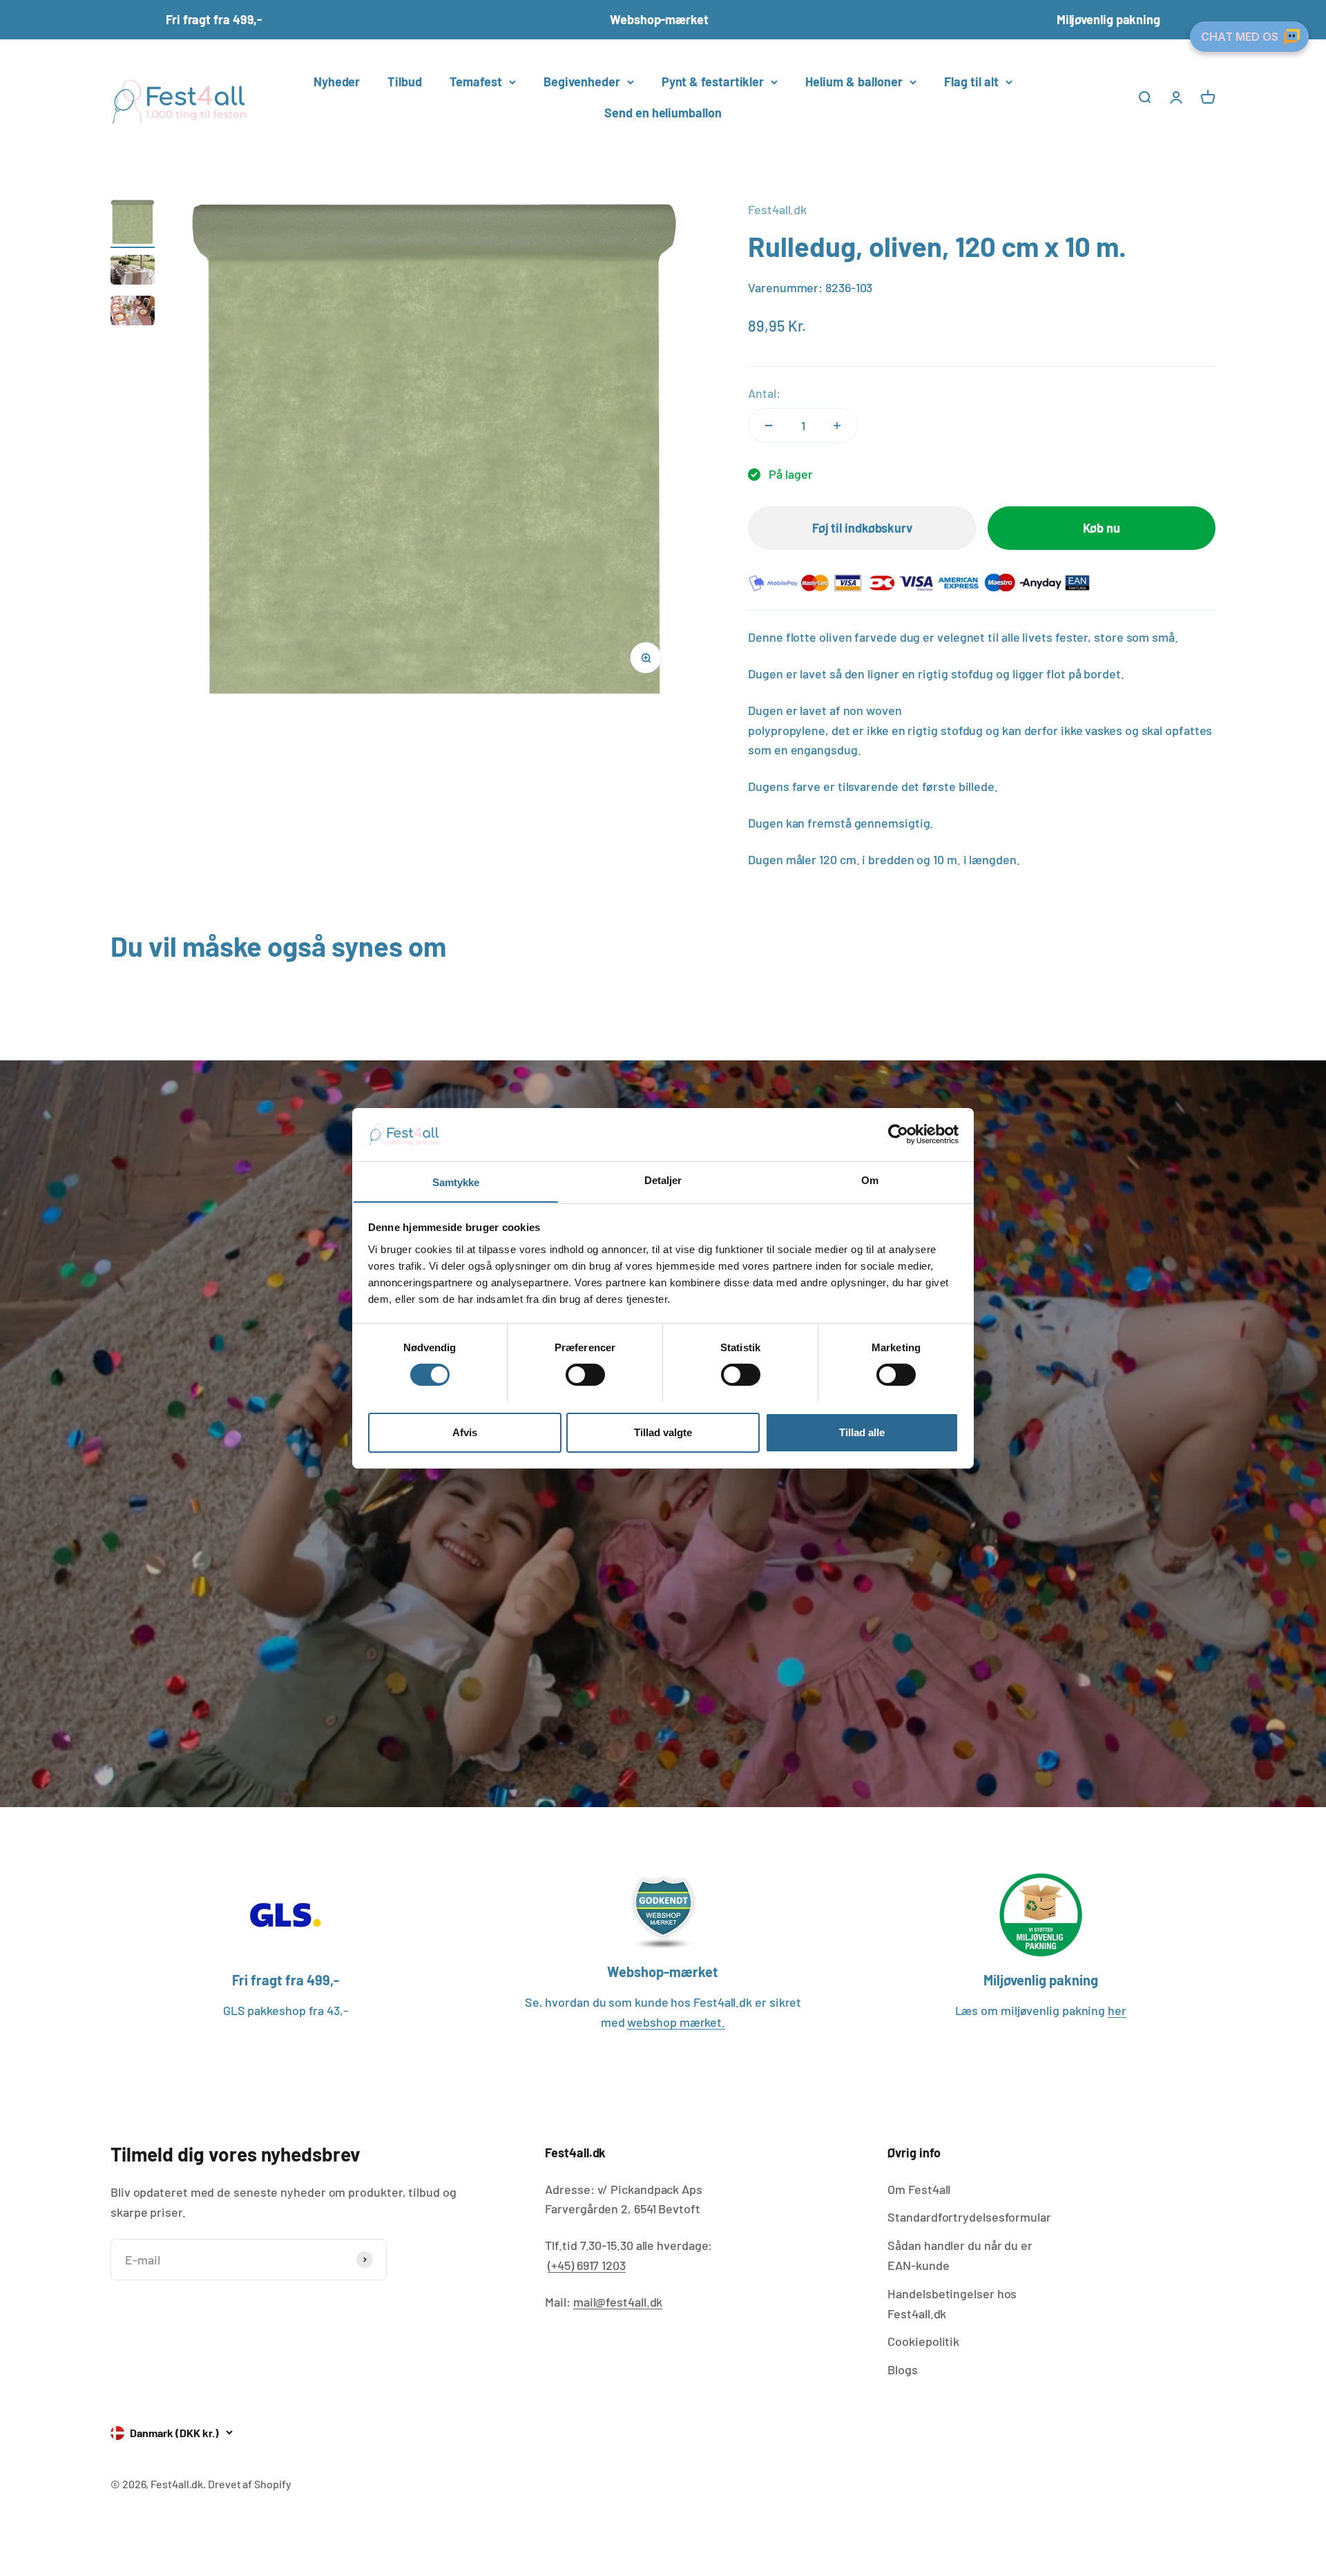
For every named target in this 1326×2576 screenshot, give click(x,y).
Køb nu (1101, 528)
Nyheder (337, 82)
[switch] (585, 1375)
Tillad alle (862, 1432)
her (1117, 2010)
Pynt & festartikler (713, 82)
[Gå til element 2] (133, 272)
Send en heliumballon (663, 113)
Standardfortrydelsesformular (969, 2217)
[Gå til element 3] (133, 313)
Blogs (903, 2369)
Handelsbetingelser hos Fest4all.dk (952, 2303)
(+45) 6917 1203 (587, 2265)
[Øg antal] (837, 426)
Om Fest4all (919, 2189)
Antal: (764, 393)
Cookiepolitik (923, 2341)
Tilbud (404, 82)
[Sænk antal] (769, 426)
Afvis (465, 1432)
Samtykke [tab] (456, 1182)
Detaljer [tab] (663, 1180)
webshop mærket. (676, 2022)
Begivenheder (582, 82)
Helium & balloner (854, 82)
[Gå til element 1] (133, 224)
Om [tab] (870, 1180)
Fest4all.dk (777, 209)
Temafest (476, 82)
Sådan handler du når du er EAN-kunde (960, 2255)
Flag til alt (971, 82)
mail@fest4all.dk (618, 2302)
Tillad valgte (663, 1432)
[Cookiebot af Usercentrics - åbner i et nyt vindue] (898, 1134)
